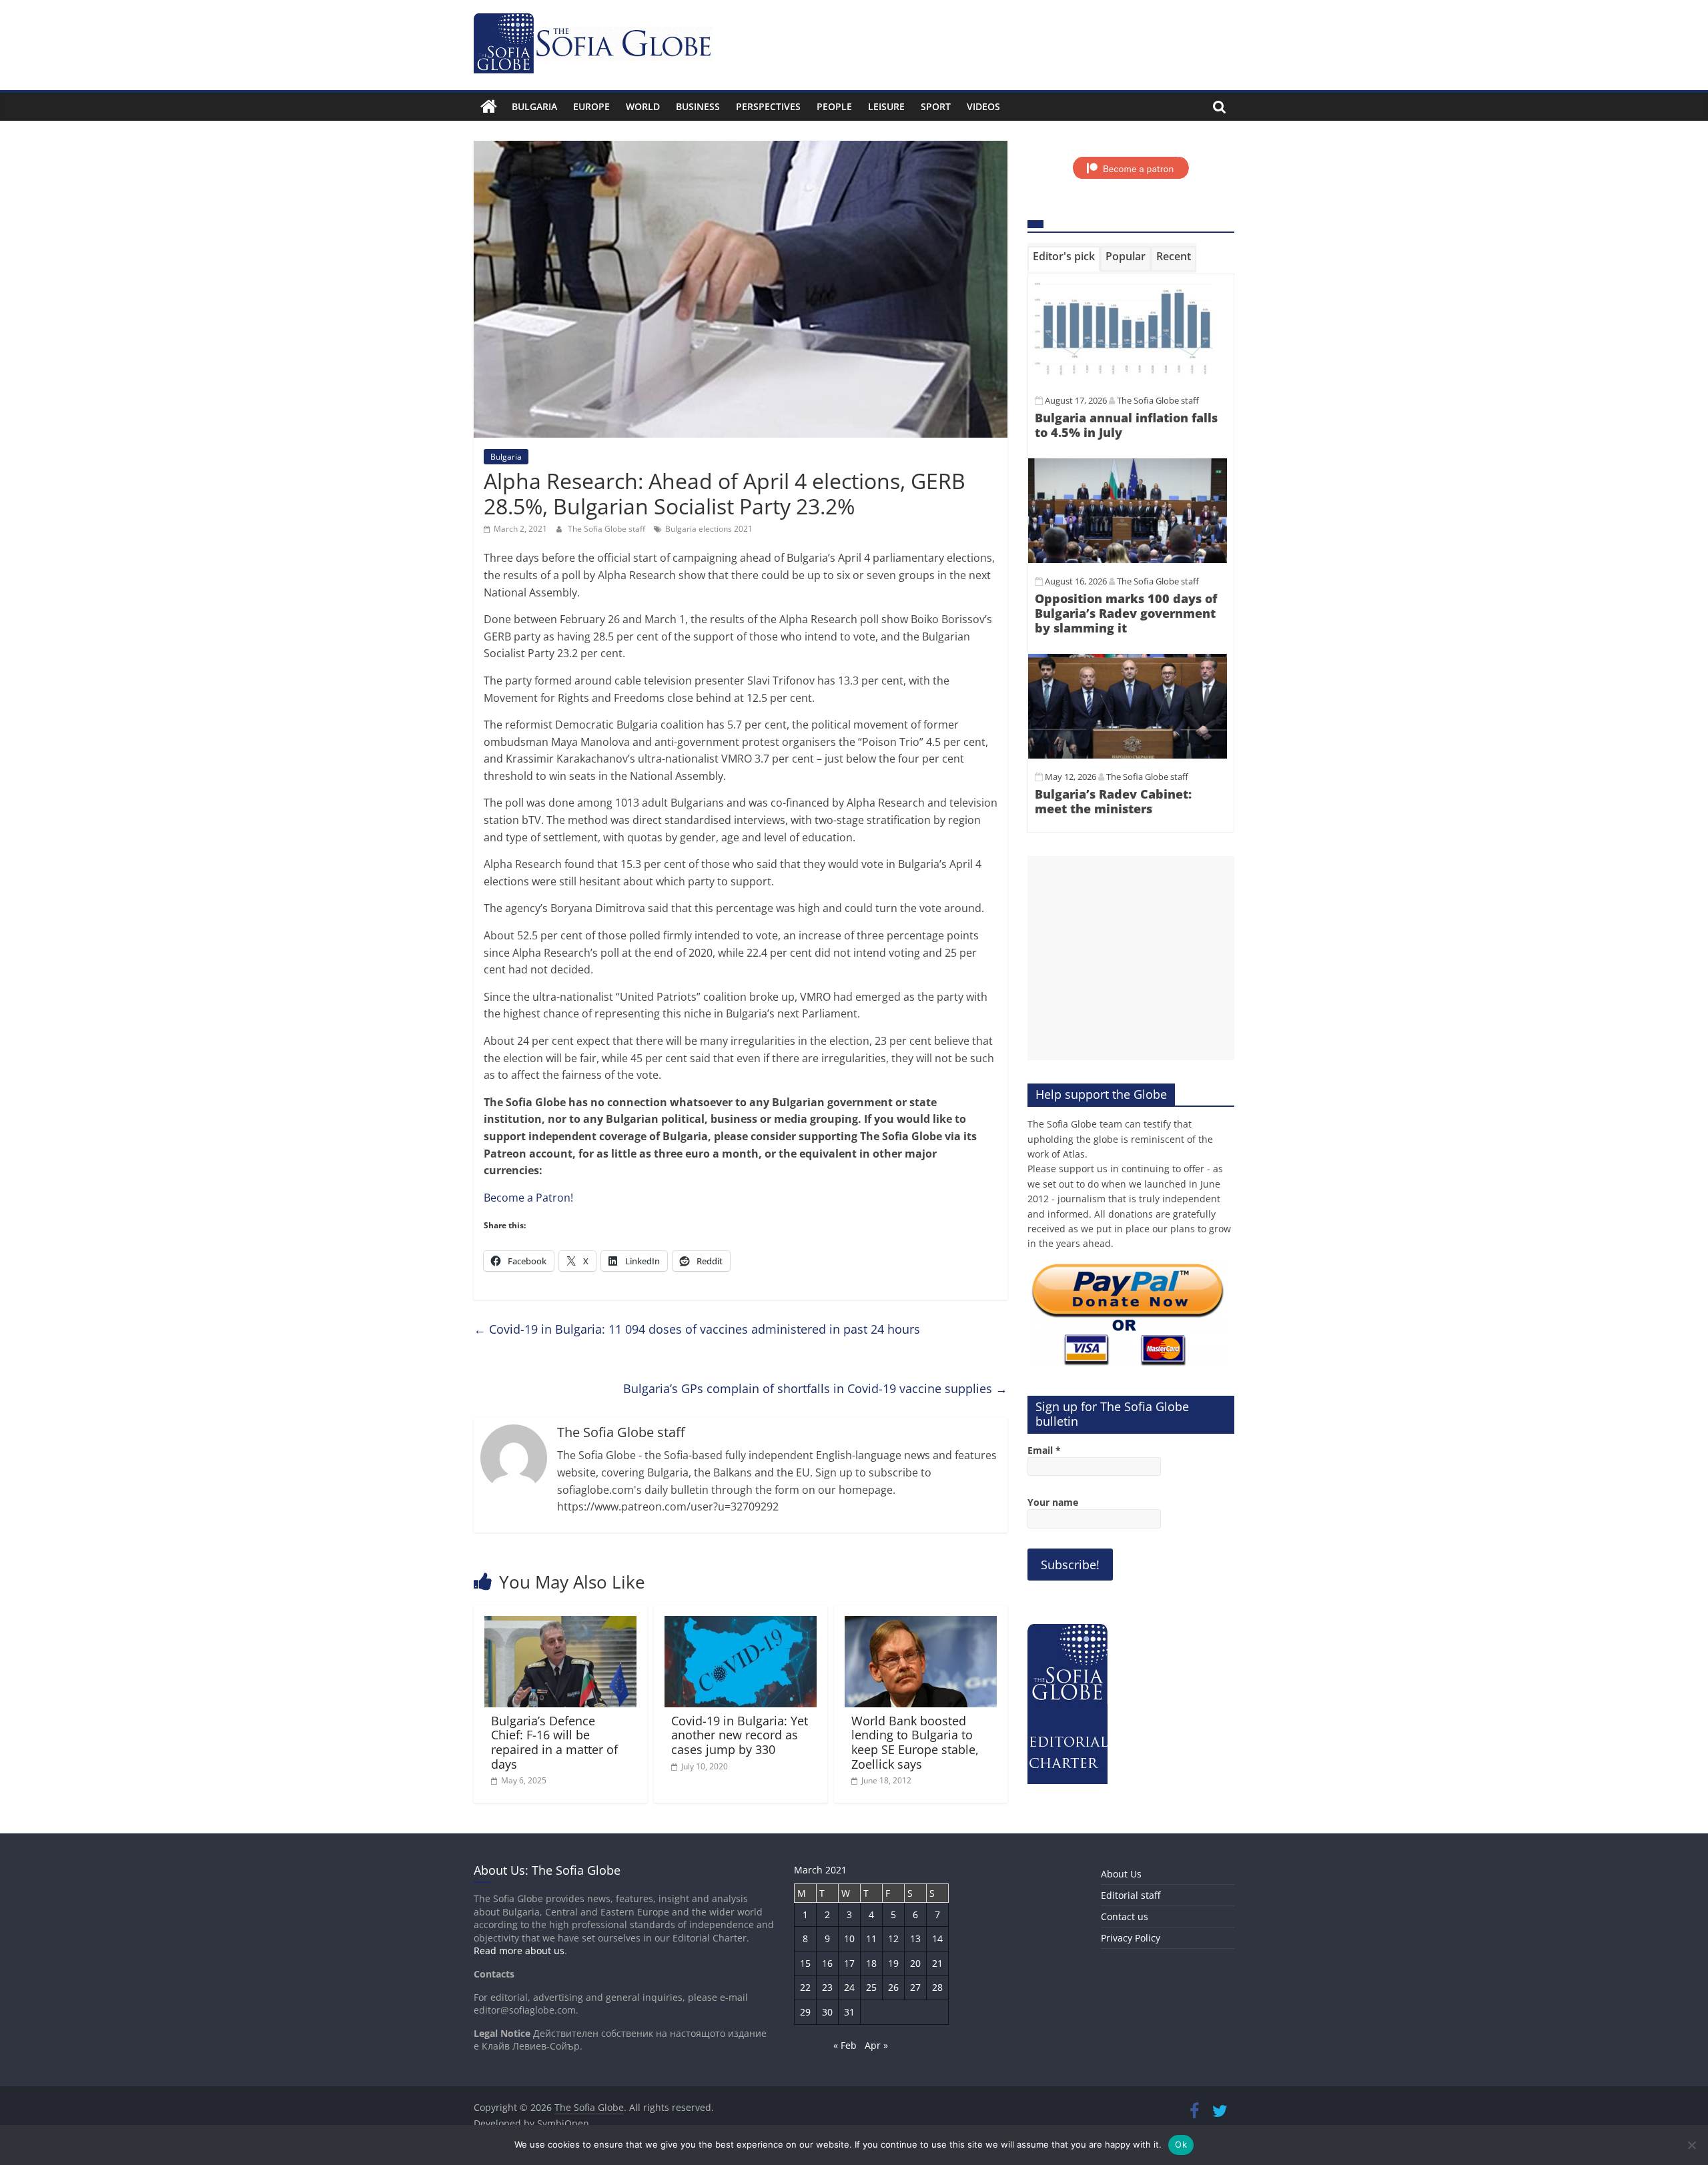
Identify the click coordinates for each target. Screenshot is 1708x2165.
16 (827, 1963)
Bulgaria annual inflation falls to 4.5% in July (1126, 425)
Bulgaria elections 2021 (709, 529)
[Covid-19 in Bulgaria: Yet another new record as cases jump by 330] (741, 1624)
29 (805, 2012)
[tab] (1064, 259)
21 (937, 1963)
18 (871, 1963)
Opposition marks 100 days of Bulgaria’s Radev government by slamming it (1126, 613)
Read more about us (519, 1951)
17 (849, 1963)
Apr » (876, 2045)
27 (915, 1987)
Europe (591, 106)
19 (893, 1963)
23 (827, 1987)
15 (805, 1963)
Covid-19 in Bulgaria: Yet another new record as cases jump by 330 (740, 1735)
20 (915, 1963)
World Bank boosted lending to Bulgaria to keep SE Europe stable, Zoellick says (915, 1742)
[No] (1691, 2145)
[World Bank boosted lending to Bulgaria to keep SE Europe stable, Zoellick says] (921, 1624)
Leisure (886, 106)
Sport (936, 106)
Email (1044, 1450)
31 (849, 2012)
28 (937, 1987)
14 (937, 1938)
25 (871, 1987)
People (834, 106)
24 (849, 1987)
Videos (983, 106)
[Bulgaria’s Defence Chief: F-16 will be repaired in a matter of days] (560, 1624)
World (643, 106)
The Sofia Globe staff (607, 529)
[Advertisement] (1131, 958)
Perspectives (768, 106)
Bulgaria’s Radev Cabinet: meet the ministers (1113, 801)
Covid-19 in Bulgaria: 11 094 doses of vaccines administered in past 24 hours (697, 1329)
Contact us (1125, 1916)
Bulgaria (534, 106)
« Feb (845, 2045)
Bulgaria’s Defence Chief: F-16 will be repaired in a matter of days (554, 1742)
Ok (1181, 2144)
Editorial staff (1131, 1895)
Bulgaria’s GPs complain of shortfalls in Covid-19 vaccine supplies (815, 1388)
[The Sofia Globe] (489, 107)
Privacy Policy (1131, 1938)
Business (698, 106)
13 (915, 1938)
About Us (1121, 1874)
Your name (1053, 1502)
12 (893, 1938)
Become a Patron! (528, 1198)
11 (871, 1938)
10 (849, 1938)
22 (805, 1987)
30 (827, 2012)
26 (893, 1987)
